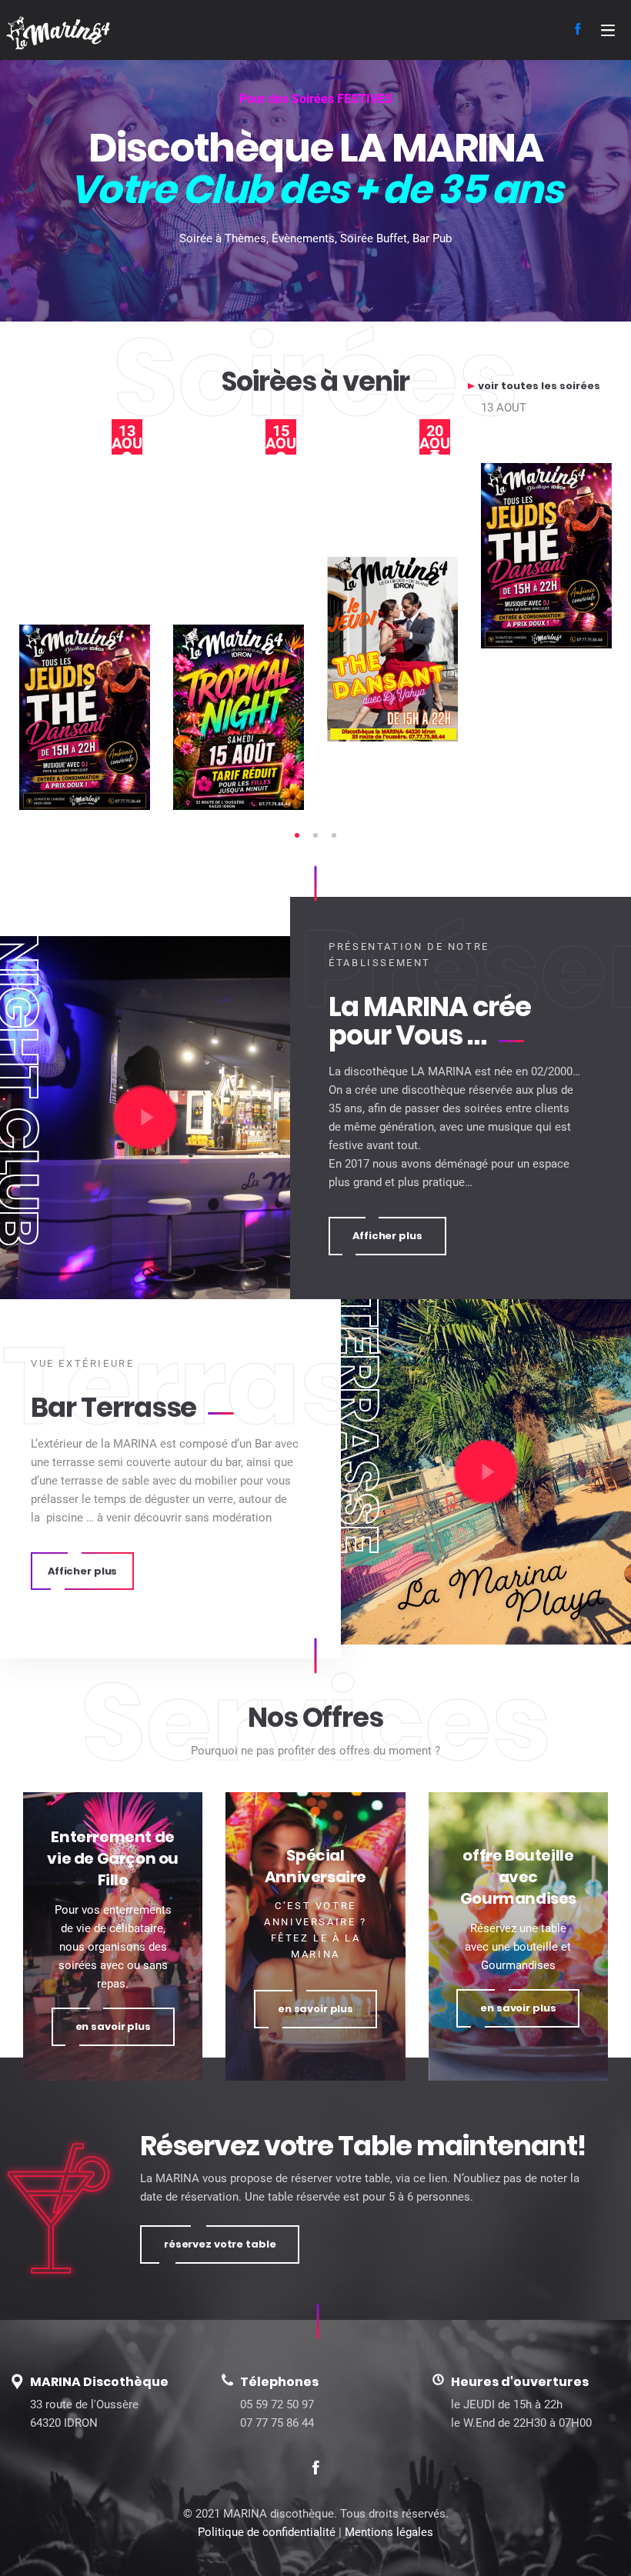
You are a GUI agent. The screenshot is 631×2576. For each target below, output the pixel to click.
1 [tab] (297, 835)
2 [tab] (315, 835)
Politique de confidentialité (267, 2532)
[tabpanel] (171, 613)
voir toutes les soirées (539, 386)
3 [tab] (334, 835)
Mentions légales (389, 2532)
